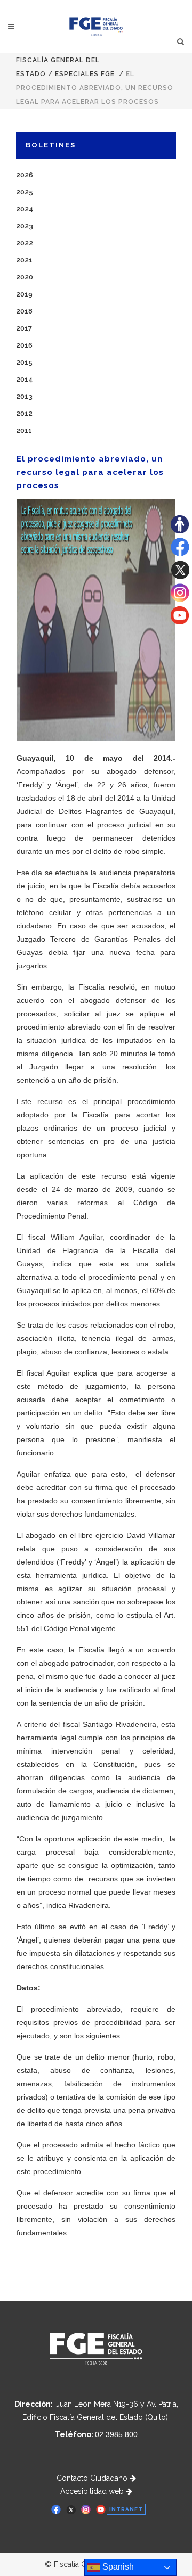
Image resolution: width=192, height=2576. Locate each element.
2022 (25, 243)
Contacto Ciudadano (93, 2478)
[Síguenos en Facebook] (180, 554)
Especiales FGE (85, 74)
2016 (24, 345)
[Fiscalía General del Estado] (96, 27)
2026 (25, 175)
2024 (25, 209)
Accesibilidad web (93, 2491)
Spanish (117, 2567)
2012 (24, 413)
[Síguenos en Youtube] (180, 622)
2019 (24, 294)
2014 (25, 379)
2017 (24, 328)
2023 (25, 226)
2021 (24, 260)
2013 (24, 396)
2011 (24, 430)
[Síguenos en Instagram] (180, 599)
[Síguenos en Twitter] (180, 577)
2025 (25, 192)
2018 (24, 311)
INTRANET (126, 2509)
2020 (25, 277)
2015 (24, 362)
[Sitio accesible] (180, 531)
